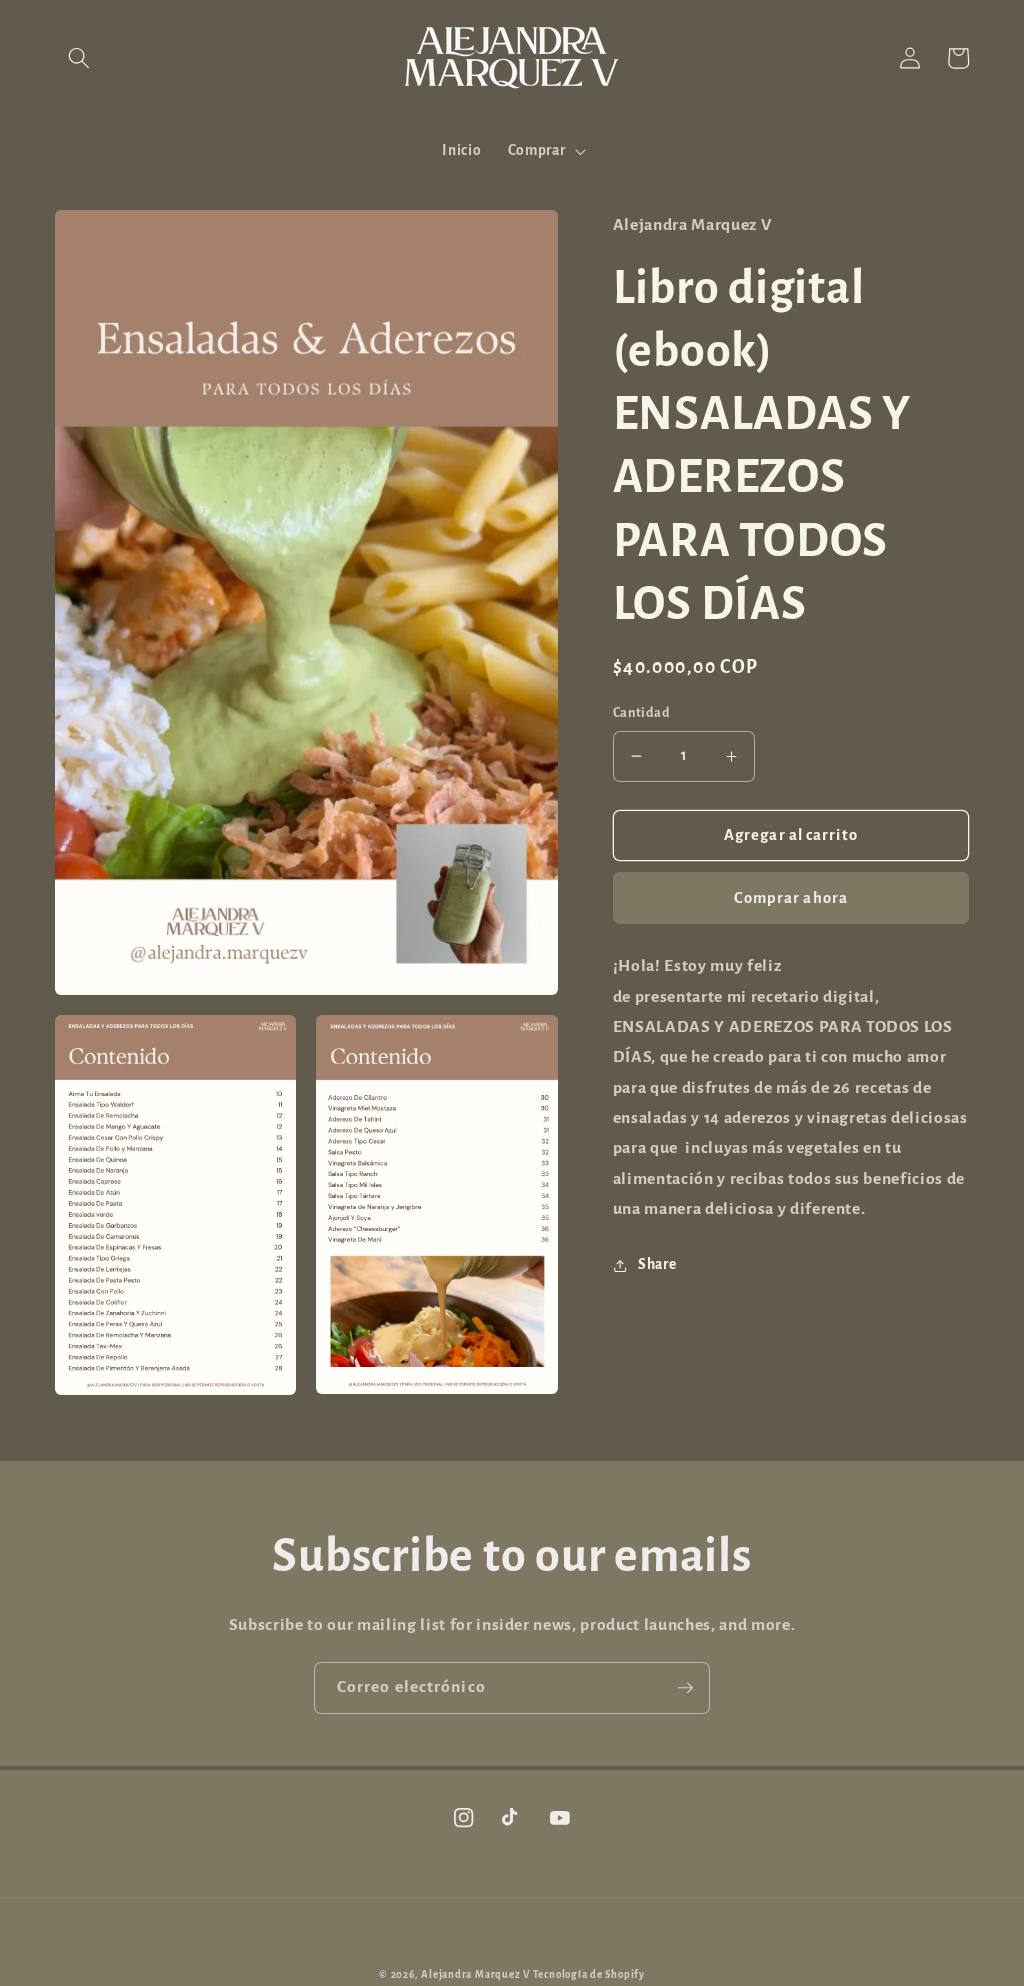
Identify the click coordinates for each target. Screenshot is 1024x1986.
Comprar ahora (791, 898)
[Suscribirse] (685, 1688)
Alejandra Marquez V (475, 1974)
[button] (79, 58)
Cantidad (642, 713)
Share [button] (657, 1264)
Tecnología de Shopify (589, 1974)
